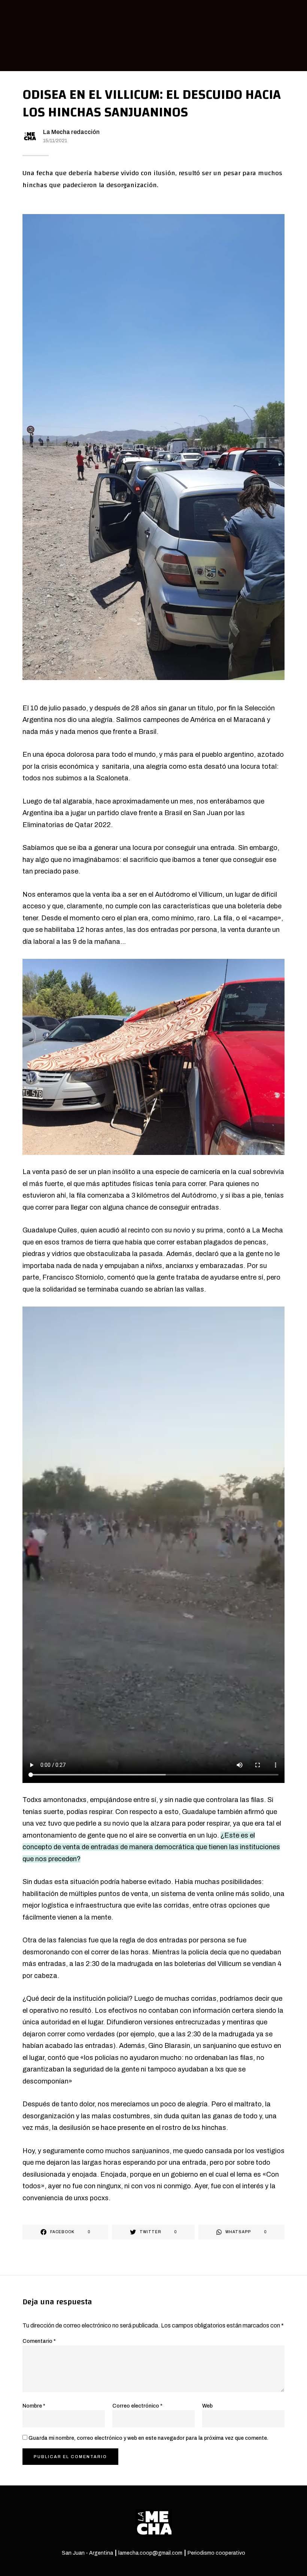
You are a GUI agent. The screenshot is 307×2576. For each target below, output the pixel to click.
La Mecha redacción (71, 132)
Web (207, 2406)
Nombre (34, 2406)
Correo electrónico (137, 2406)
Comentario (39, 2341)
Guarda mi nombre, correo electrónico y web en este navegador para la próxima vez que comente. (148, 2438)
